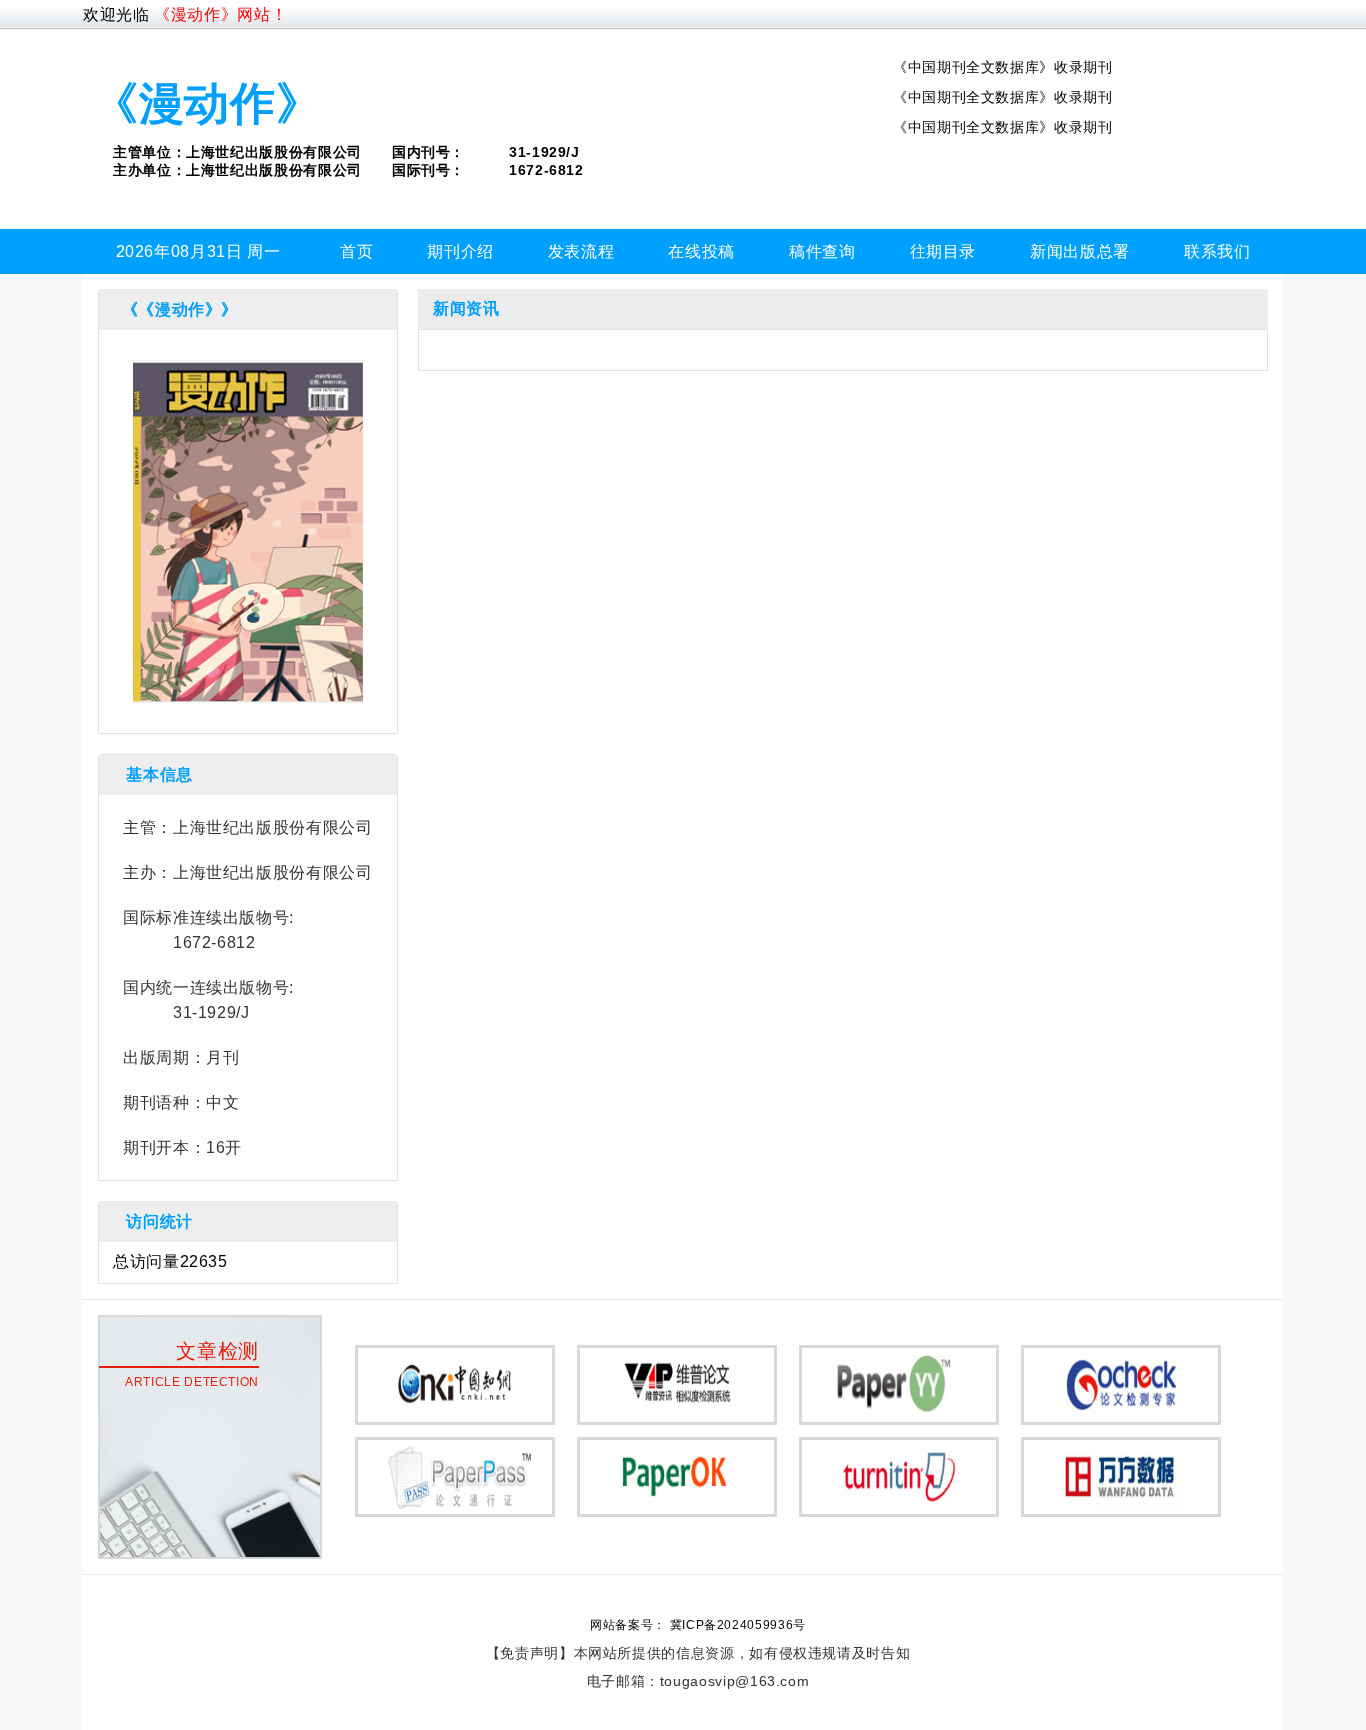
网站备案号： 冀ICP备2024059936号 (698, 1625)
